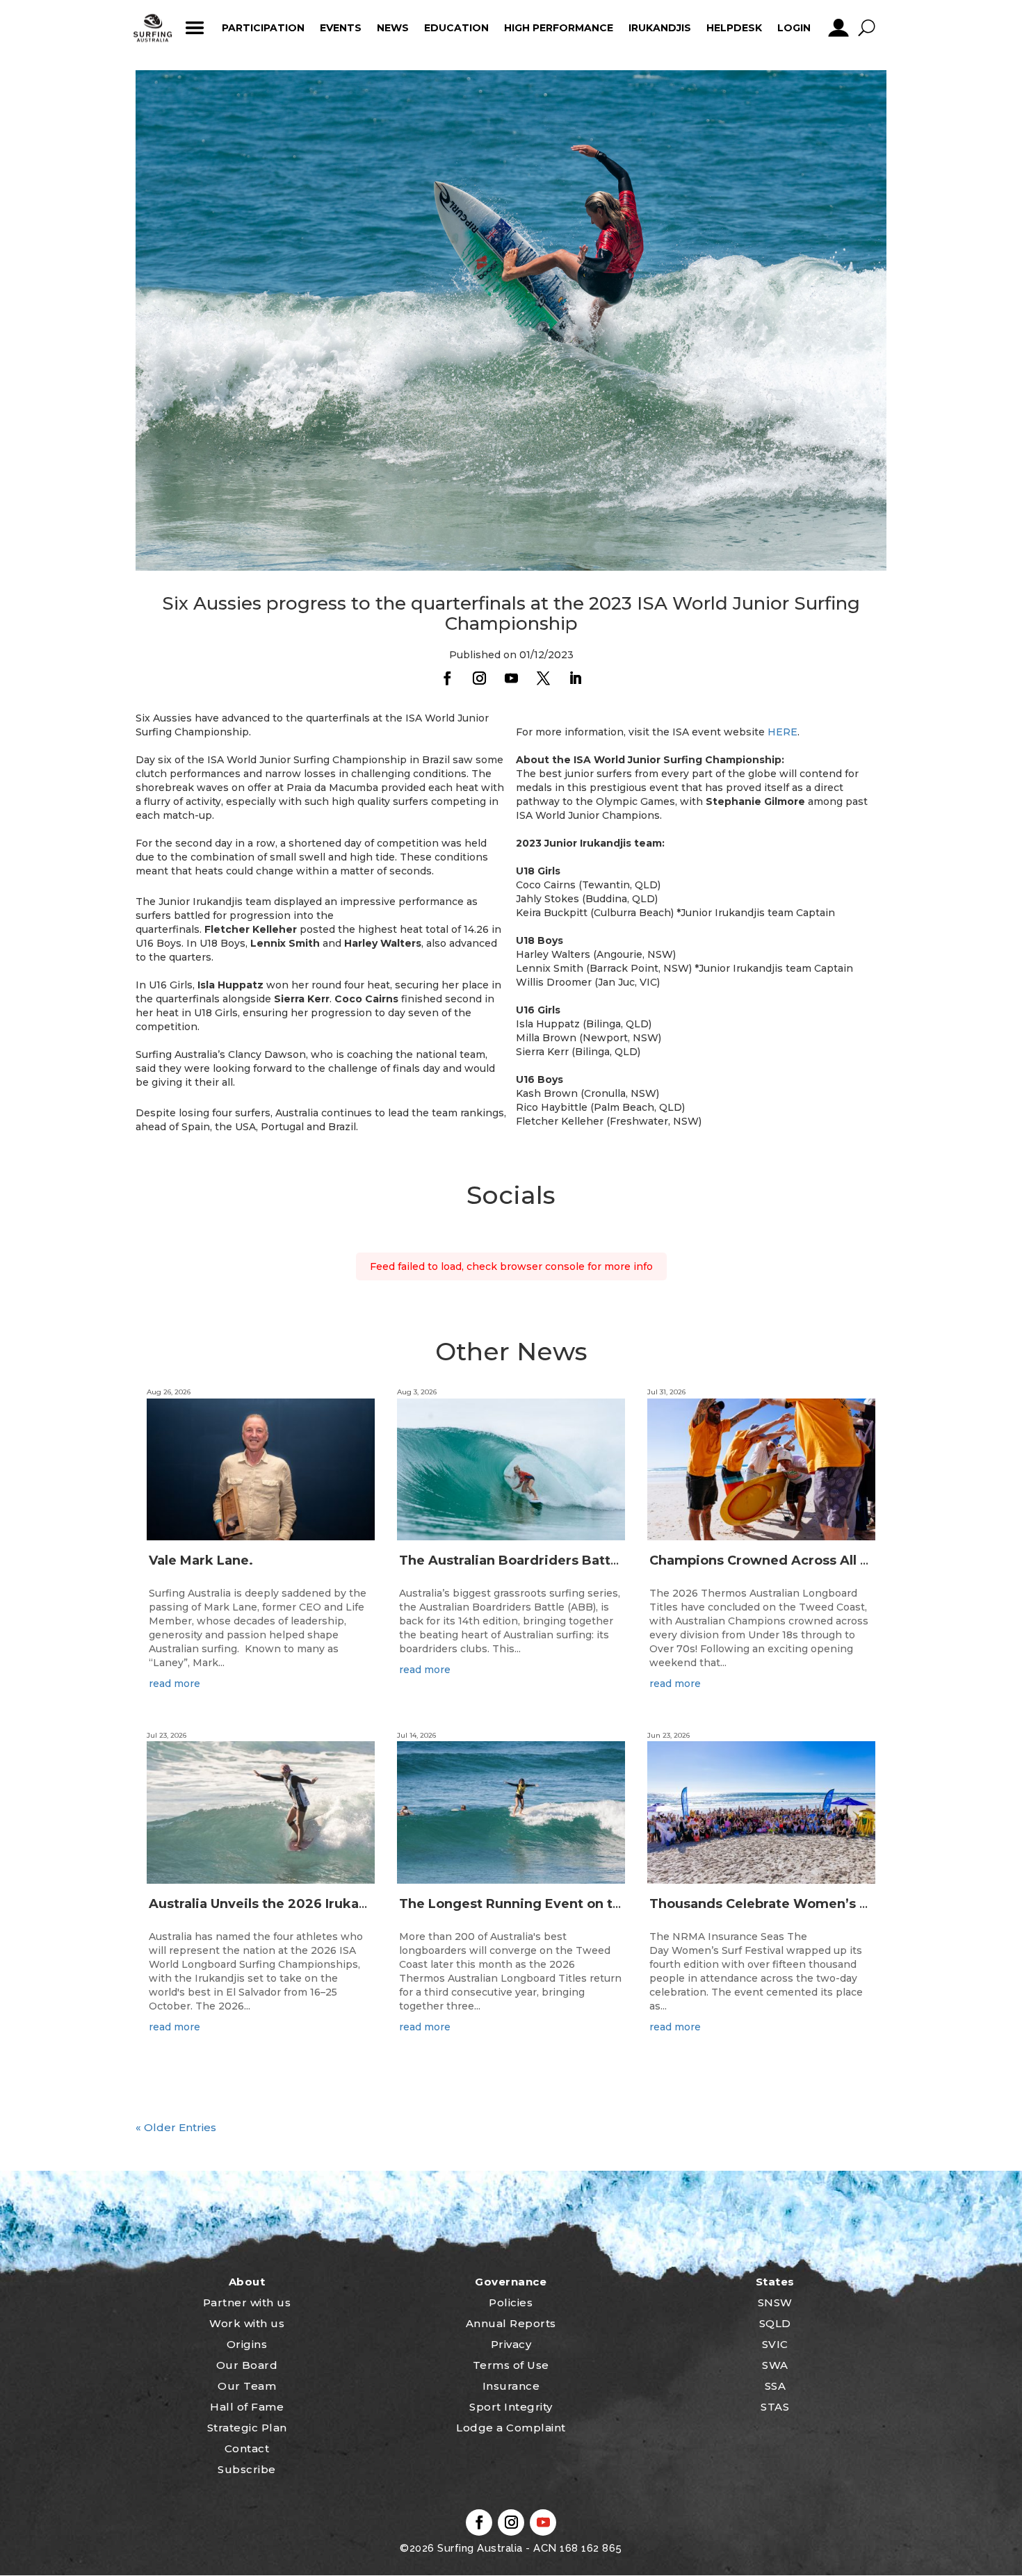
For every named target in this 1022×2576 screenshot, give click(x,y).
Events (341, 28)
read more (175, 1684)
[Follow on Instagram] (479, 678)
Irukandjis (660, 28)
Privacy (511, 2344)
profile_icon (838, 28)
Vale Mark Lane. (201, 1560)
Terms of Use (511, 2365)
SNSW (775, 2302)
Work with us (247, 2323)
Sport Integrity (511, 2407)
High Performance (559, 28)
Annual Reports (511, 2323)
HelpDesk (734, 28)
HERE (782, 732)
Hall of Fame (247, 2407)
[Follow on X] (543, 678)
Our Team (247, 2386)
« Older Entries (176, 2127)
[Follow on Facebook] (447, 678)
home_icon (153, 28)
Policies (511, 2302)
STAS (775, 2407)
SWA (775, 2365)
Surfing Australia (479, 2548)
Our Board (247, 2365)
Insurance (511, 2386)
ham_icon (194, 28)
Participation (263, 28)
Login (794, 28)
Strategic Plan (247, 2428)
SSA (776, 2386)
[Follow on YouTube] (511, 678)
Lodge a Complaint (511, 2428)
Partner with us (247, 2302)
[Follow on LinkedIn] (575, 678)
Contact (247, 2448)
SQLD (775, 2323)
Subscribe (247, 2469)
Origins (247, 2344)
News (393, 28)
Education (456, 28)
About (247, 2282)
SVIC (775, 2344)
